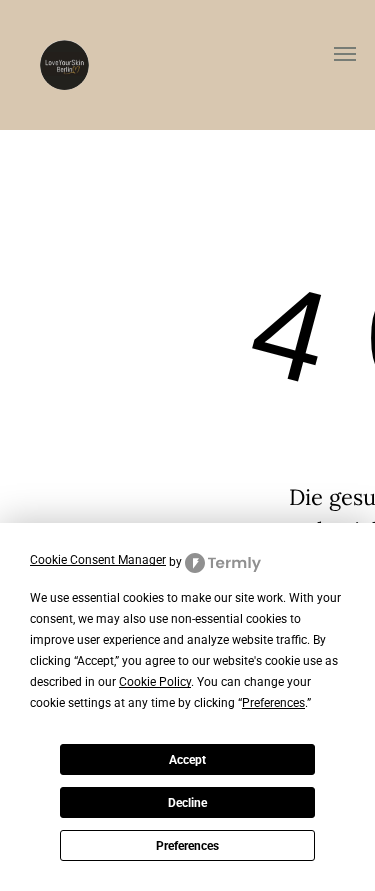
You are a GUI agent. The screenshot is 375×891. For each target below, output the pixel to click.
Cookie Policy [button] (155, 682)
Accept (187, 760)
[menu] (345, 54)
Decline (187, 803)
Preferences (187, 846)
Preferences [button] (273, 703)
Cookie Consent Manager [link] (98, 560)
